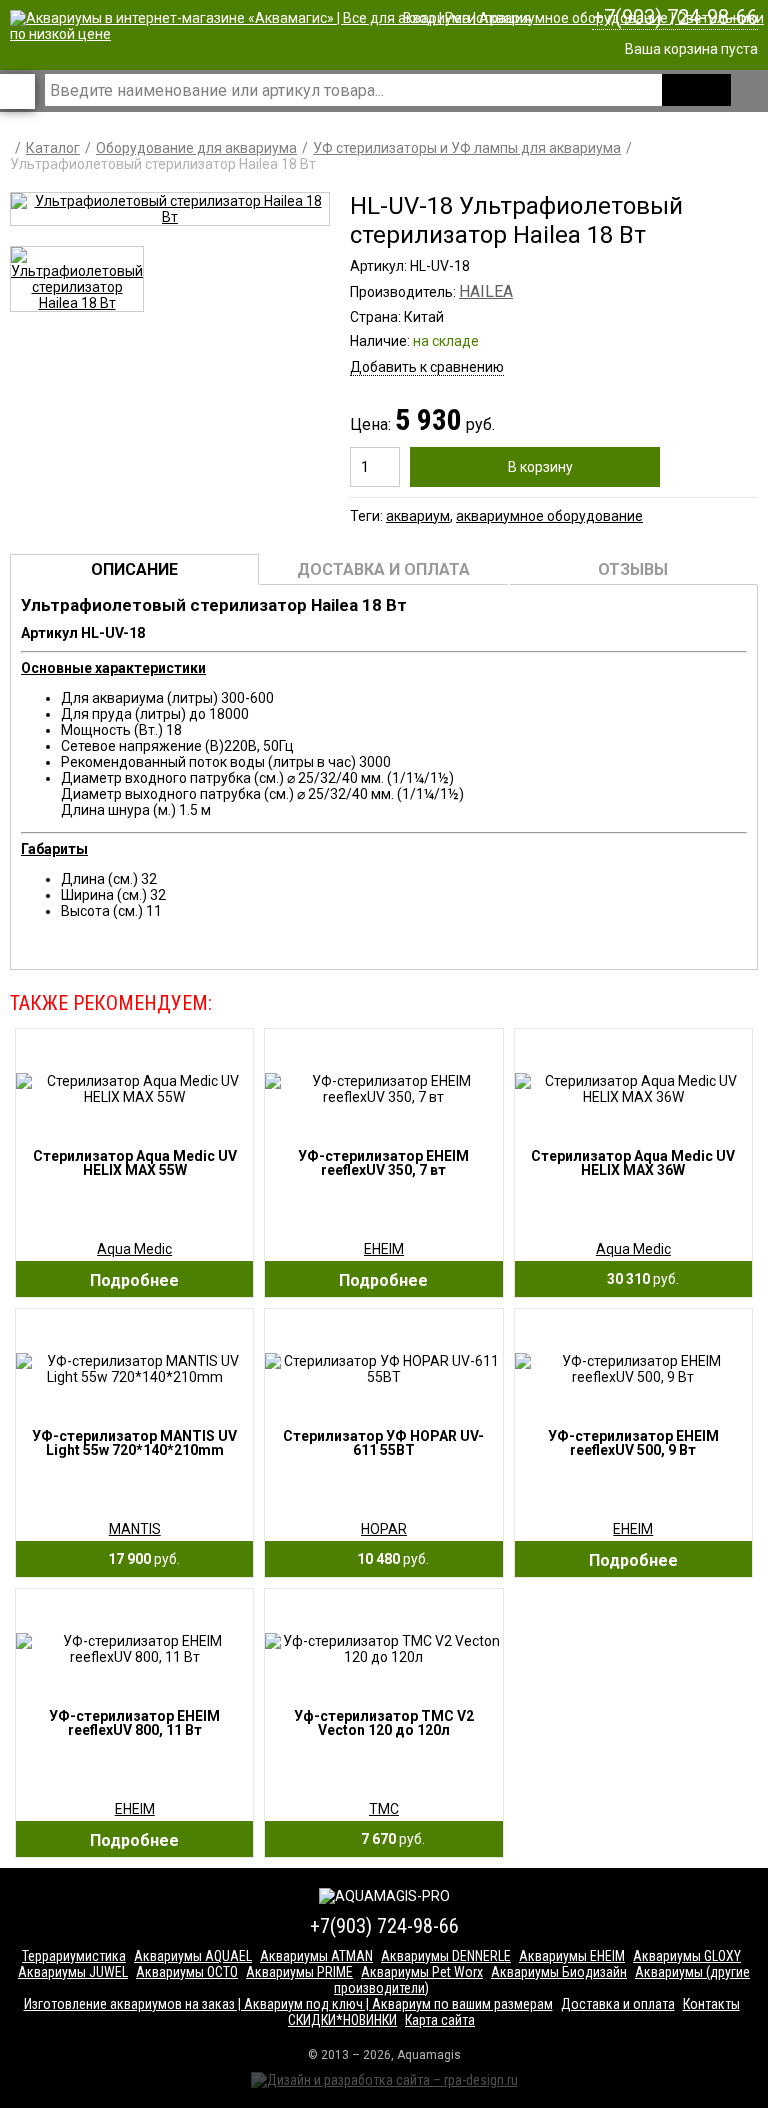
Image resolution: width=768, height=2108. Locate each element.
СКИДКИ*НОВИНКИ (342, 2020)
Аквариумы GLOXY (687, 1956)
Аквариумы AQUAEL (193, 1956)
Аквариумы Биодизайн (559, 1972)
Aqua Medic (134, 1249)
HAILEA (486, 291)
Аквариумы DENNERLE (446, 1956)
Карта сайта (440, 2020)
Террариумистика (74, 1956)
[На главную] (389, 34)
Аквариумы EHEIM (572, 1956)
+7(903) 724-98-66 (675, 17)
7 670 (388, 1839)
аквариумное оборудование (549, 516)
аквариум (418, 516)
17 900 (139, 1559)
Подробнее (134, 1280)
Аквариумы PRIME (299, 1972)
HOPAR (384, 1529)
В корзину (540, 467)
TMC (384, 1809)
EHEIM (384, 1249)
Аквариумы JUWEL (73, 1972)
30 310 (638, 1279)
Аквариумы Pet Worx (422, 1972)
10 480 (388, 1559)
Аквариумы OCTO (187, 1972)
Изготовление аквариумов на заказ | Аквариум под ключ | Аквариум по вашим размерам (288, 2004)
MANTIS (135, 1529)
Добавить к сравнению (427, 367)
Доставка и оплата (618, 2004)
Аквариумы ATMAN (316, 1956)
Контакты (711, 2004)
